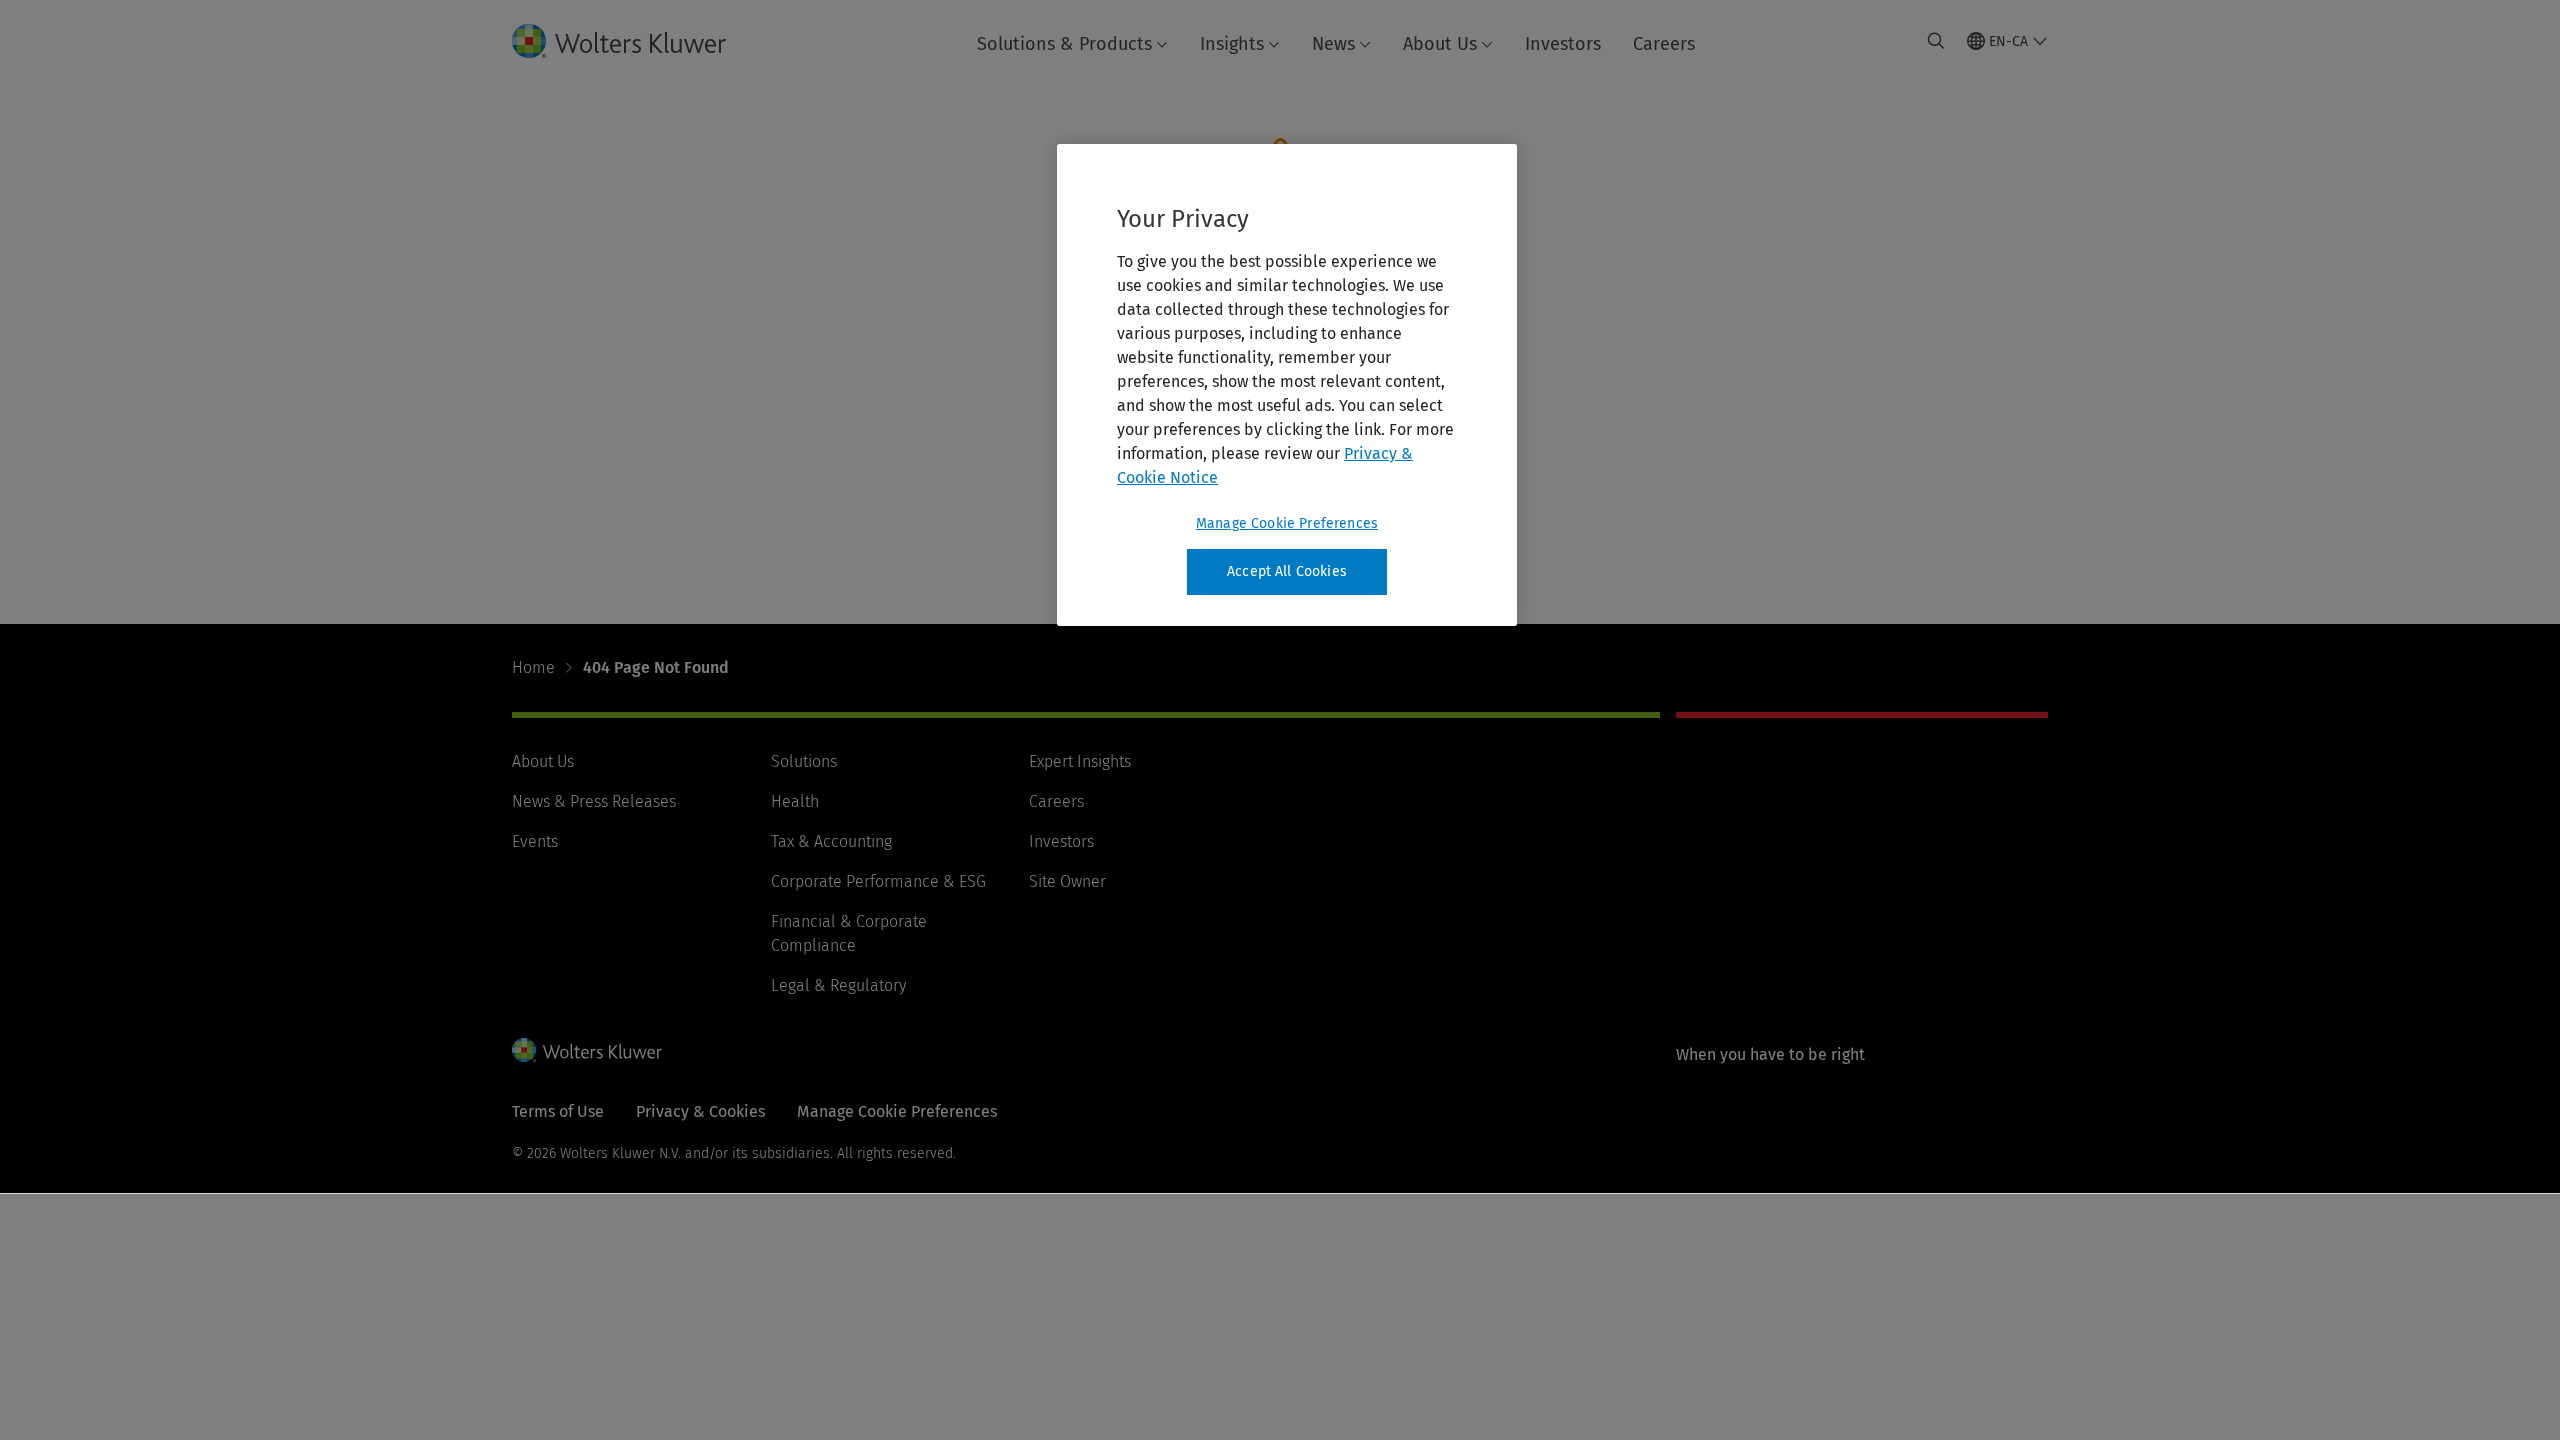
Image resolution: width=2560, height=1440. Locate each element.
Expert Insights (1080, 761)
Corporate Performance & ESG (878, 881)
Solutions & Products (1064, 44)
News (1333, 44)
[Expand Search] (1936, 41)
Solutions (804, 761)
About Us (1440, 44)
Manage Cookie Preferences (1287, 523)
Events (535, 841)
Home (533, 667)
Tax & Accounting (831, 841)
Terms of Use (558, 1111)
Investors (1563, 44)
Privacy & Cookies (700, 1111)
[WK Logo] (587, 1050)
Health (795, 801)
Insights (1232, 44)
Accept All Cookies (1287, 571)
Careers (1664, 44)
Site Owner (1067, 881)
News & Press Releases (594, 801)
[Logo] (635, 41)
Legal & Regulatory (838, 985)
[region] (1287, 385)
